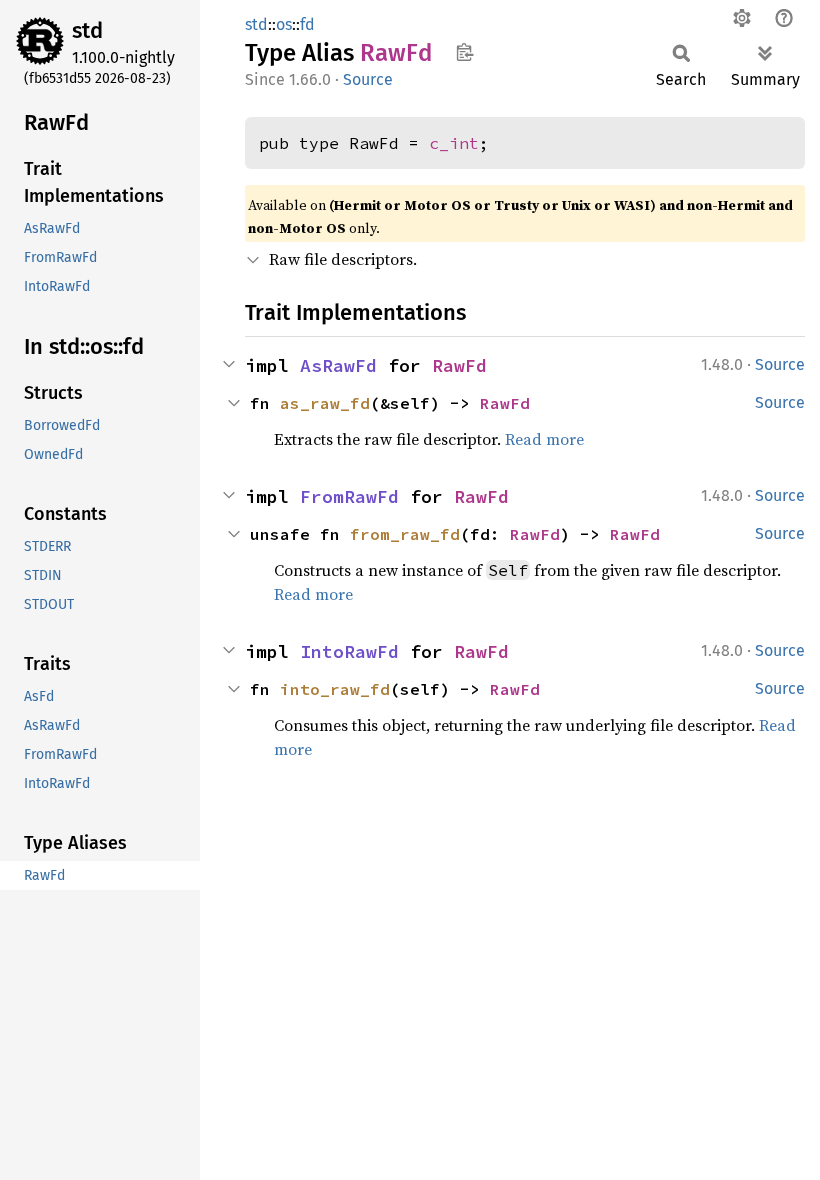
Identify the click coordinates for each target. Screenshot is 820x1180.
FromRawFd (349, 496)
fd (307, 24)
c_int (454, 143)
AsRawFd (338, 365)
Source (368, 79)
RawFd (459, 365)
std (87, 30)
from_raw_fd (405, 534)
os (284, 24)
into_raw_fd (335, 689)
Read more (544, 439)
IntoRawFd (349, 651)
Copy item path (464, 52)
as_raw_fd (325, 403)
